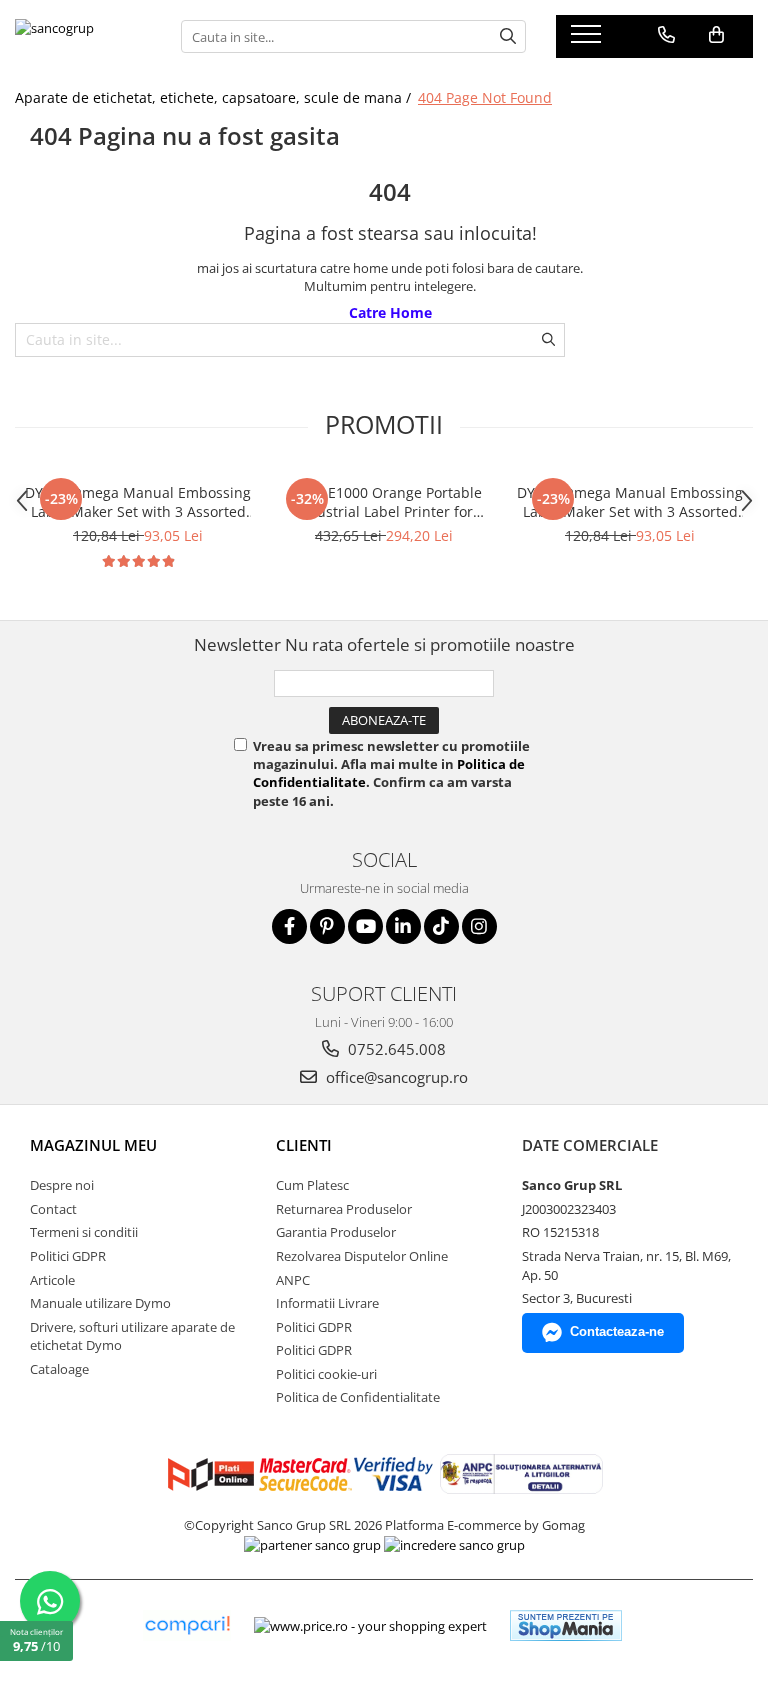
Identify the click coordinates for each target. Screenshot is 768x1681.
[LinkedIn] (403, 926)
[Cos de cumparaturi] (716, 35)
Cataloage (59, 1369)
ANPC (293, 1280)
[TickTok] (441, 926)
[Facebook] (289, 926)
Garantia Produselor (336, 1232)
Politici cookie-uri (326, 1374)
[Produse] (588, 40)
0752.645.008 (395, 1049)
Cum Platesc (312, 1185)
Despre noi (62, 1185)
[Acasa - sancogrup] (83, 36)
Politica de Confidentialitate (358, 1397)
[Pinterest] (327, 926)
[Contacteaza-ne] (666, 35)
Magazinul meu (93, 1145)
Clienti (304, 1145)
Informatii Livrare (327, 1303)
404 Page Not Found (485, 97)
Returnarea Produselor (344, 1209)
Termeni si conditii (84, 1232)
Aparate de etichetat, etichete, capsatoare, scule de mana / (215, 97)
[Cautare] (508, 36)
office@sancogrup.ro (395, 1077)
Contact (53, 1209)
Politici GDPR (68, 1256)
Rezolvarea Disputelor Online (362, 1256)
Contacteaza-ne (617, 1331)
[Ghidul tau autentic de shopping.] (187, 1625)
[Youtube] (365, 926)
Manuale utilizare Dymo (100, 1303)
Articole (52, 1280)
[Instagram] (479, 926)
